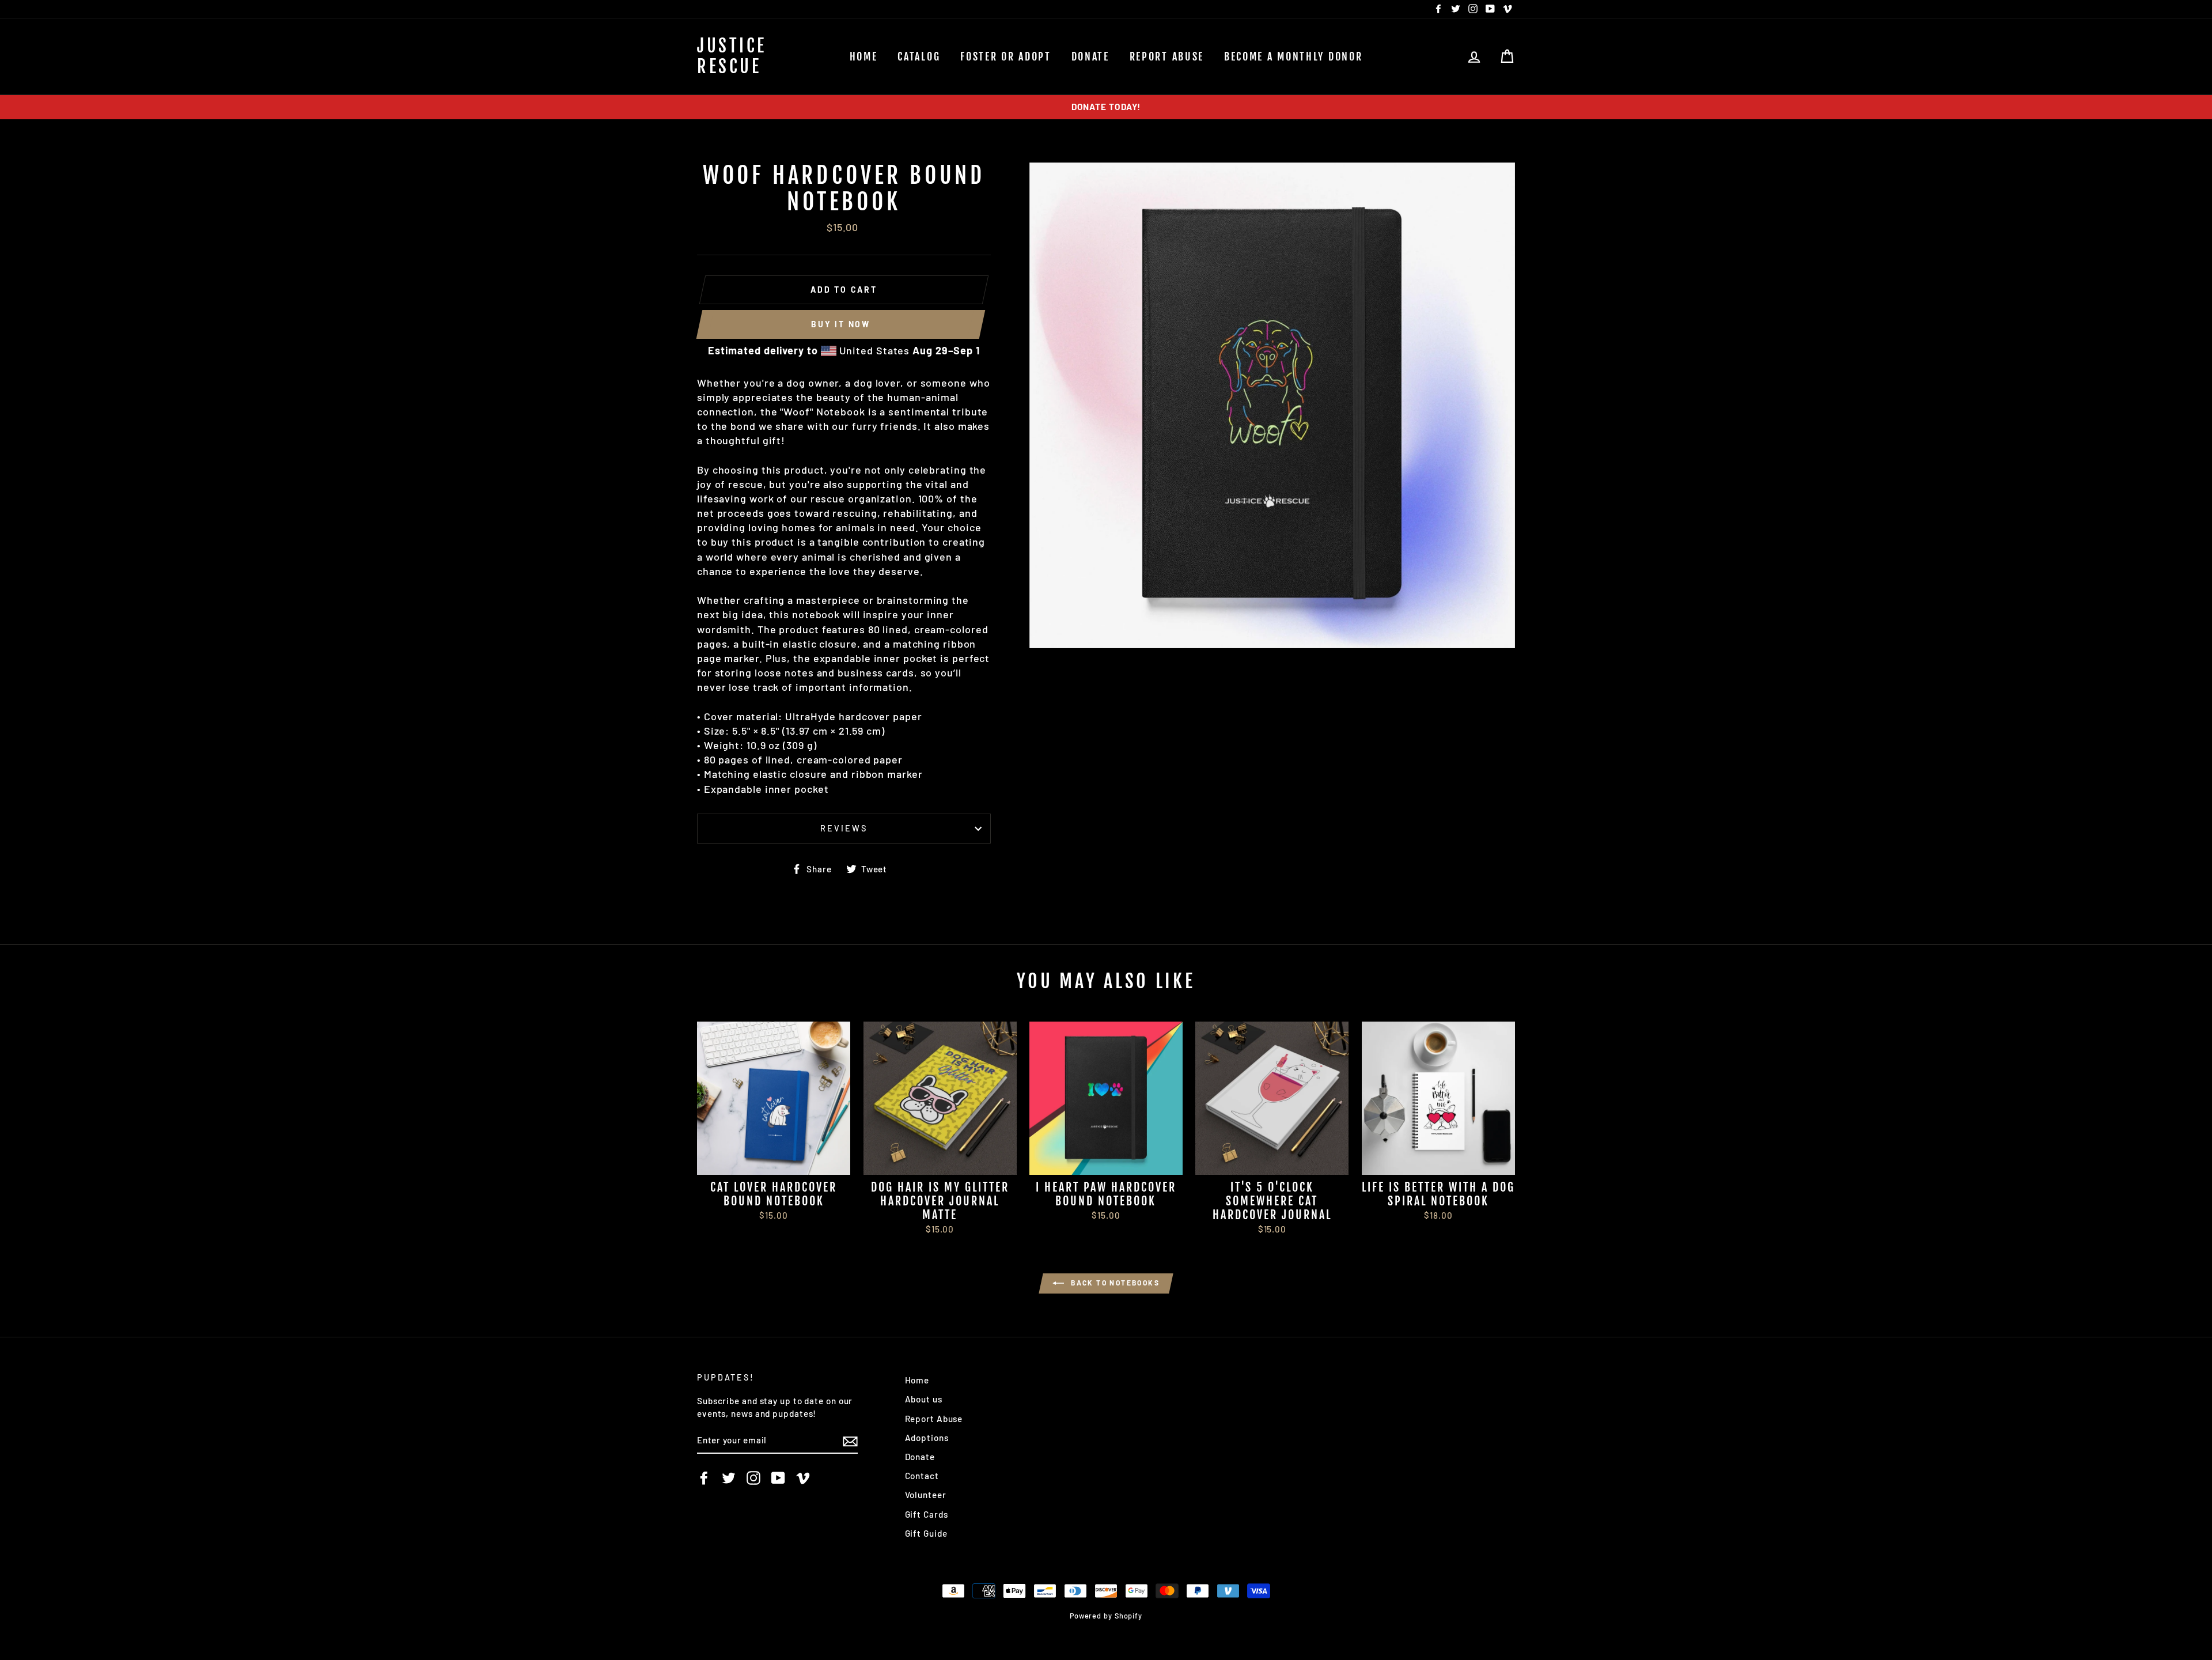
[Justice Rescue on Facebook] (704, 1478)
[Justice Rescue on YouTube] (778, 1478)
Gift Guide (926, 1533)
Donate (1090, 56)
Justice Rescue (732, 56)
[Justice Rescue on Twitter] (729, 1478)
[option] (1106, 107)
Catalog (919, 56)
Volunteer (926, 1495)
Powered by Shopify (1106, 1616)
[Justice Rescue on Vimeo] (803, 1478)
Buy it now (841, 324)
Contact (922, 1476)
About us (924, 1399)
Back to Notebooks (1114, 1283)
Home (864, 56)
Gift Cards (927, 1514)
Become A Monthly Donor (1293, 56)
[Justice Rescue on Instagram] (753, 1478)
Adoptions (927, 1438)
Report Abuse (1167, 56)
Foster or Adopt (1006, 56)
